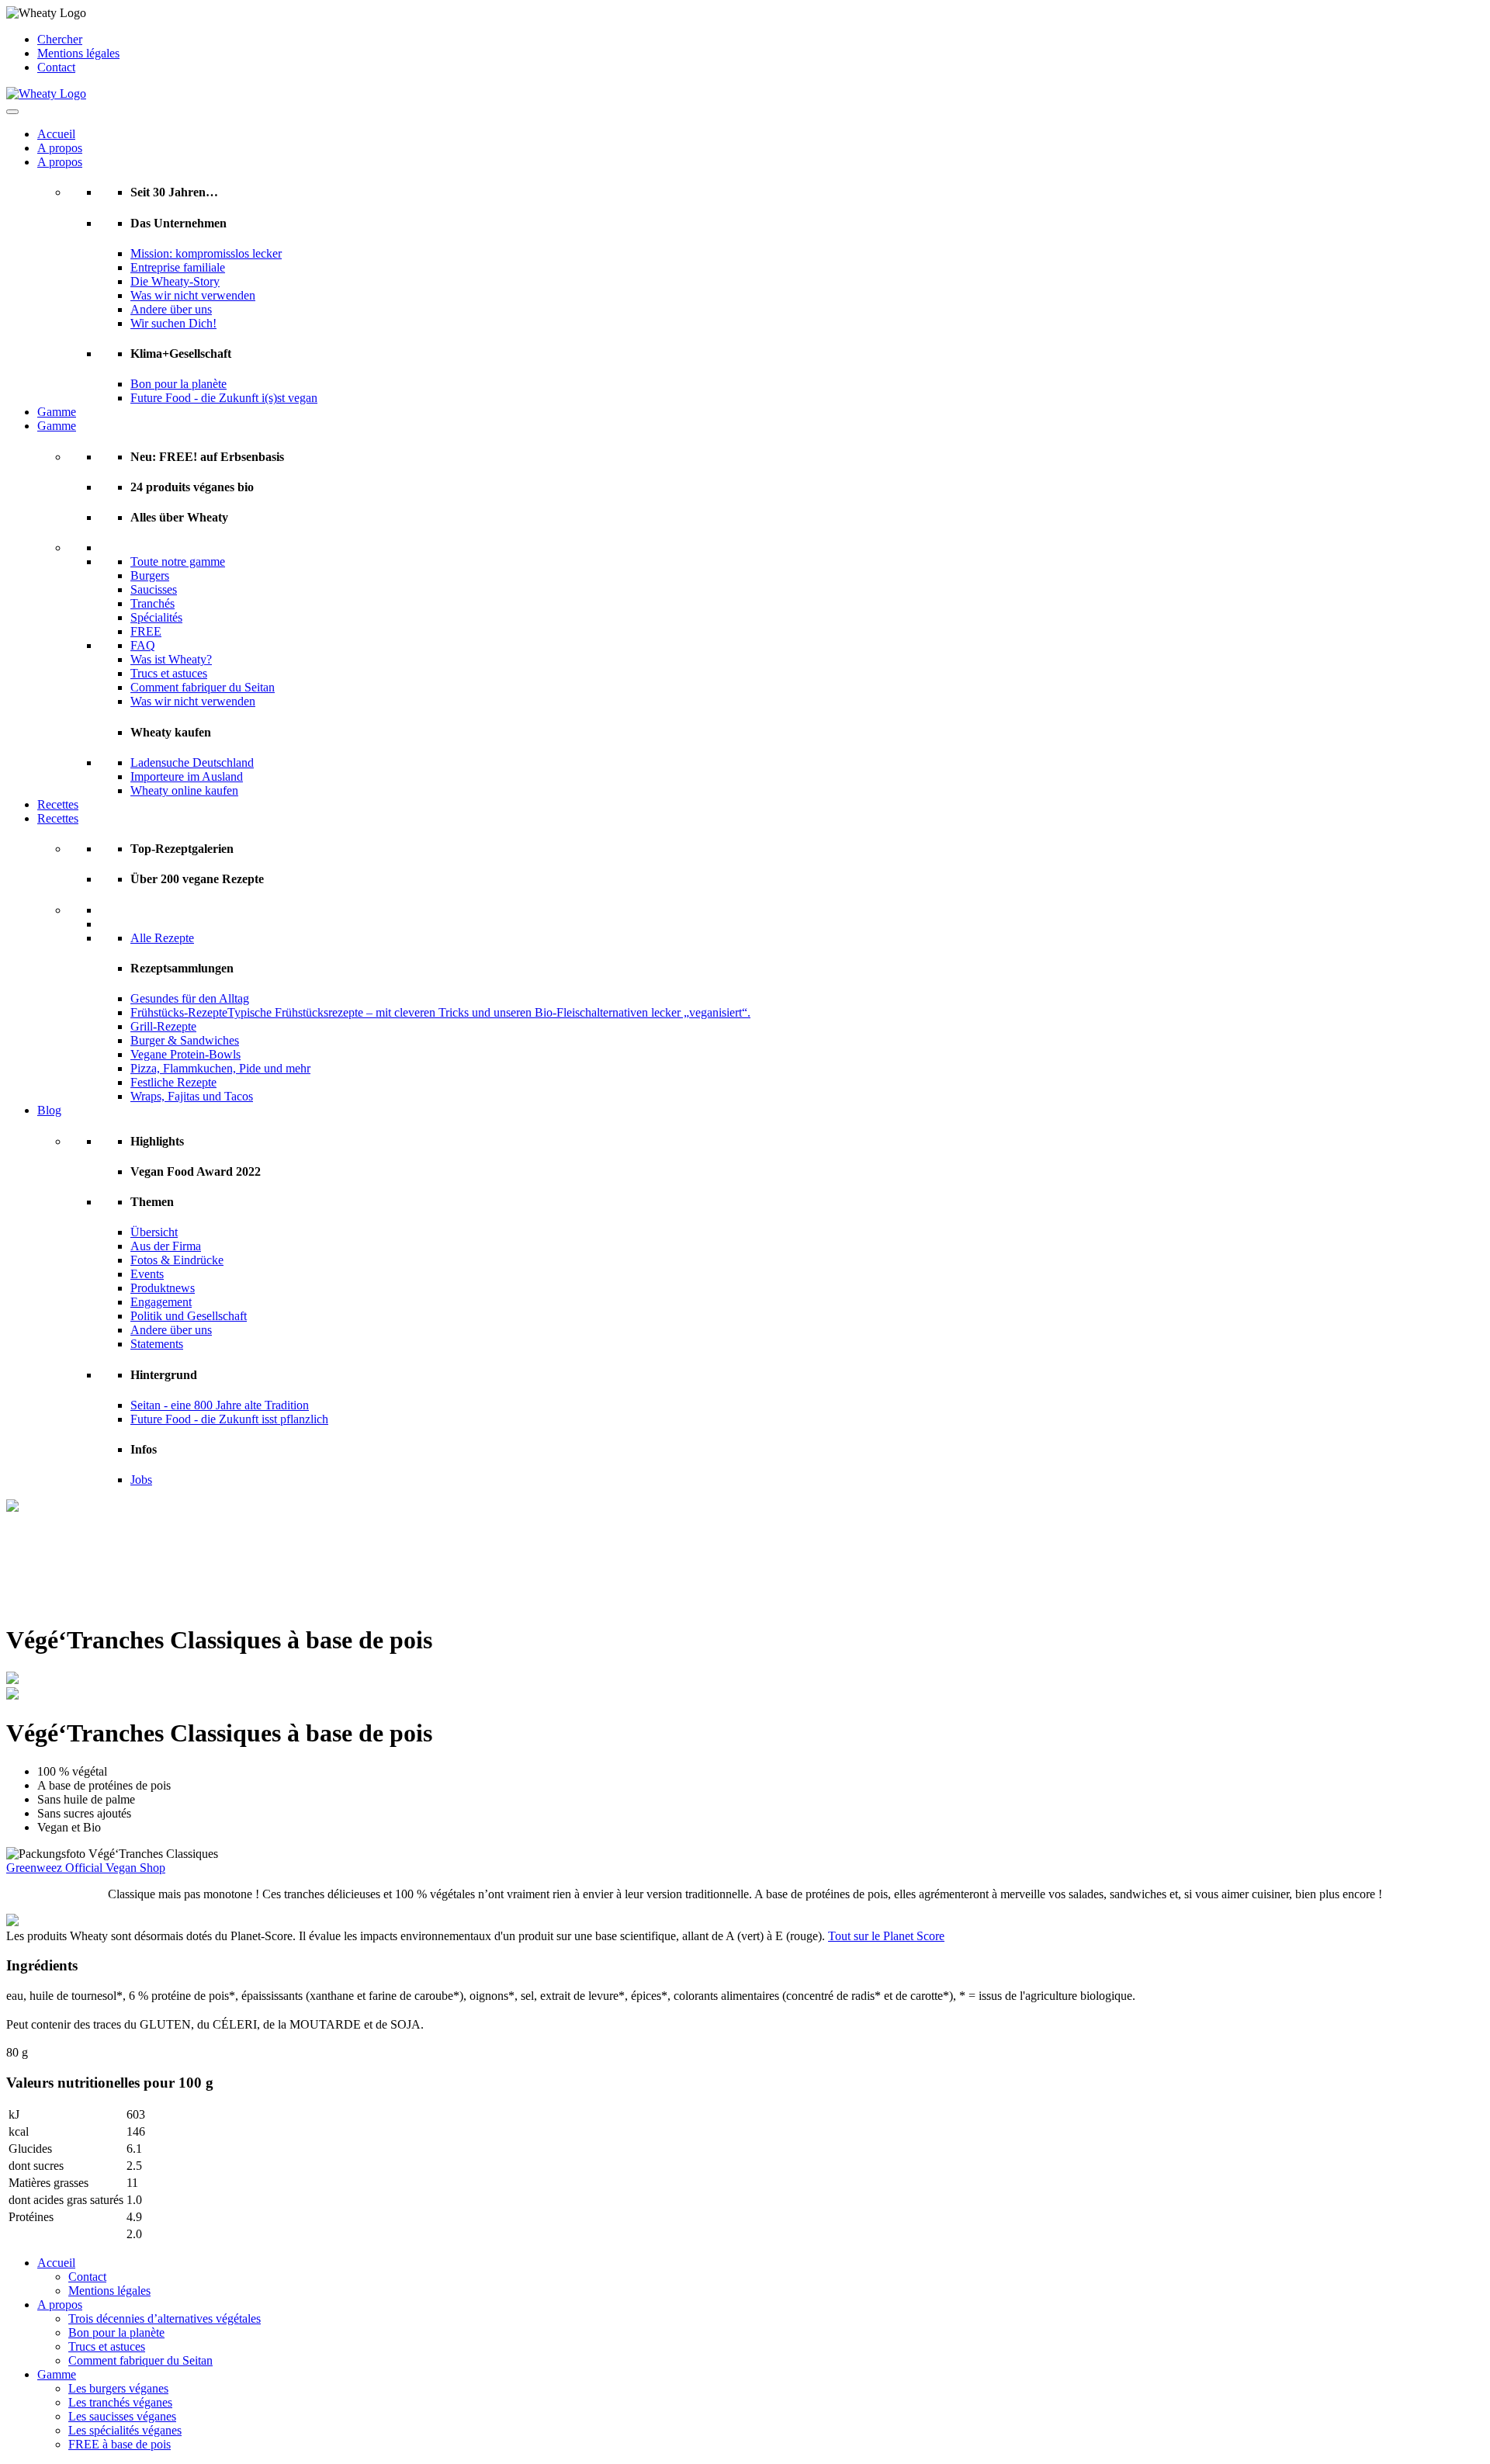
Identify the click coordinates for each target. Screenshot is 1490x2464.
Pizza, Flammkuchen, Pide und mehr (220, 1068)
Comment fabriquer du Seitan (203, 687)
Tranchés (152, 603)
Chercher (60, 39)
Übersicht (154, 1232)
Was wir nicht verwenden (193, 295)
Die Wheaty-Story (175, 281)
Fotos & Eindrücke (177, 1260)
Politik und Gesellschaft (189, 1316)
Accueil (56, 134)
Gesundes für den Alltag (190, 998)
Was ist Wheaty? (171, 659)
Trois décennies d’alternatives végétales (165, 2318)
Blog (49, 1110)
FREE (146, 631)
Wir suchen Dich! (173, 323)
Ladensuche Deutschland (192, 762)
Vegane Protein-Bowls (185, 1054)
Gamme (57, 412)
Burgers (150, 575)
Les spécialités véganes (125, 2430)
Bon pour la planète (178, 384)
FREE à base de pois (120, 2444)
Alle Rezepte (162, 938)
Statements (157, 1344)
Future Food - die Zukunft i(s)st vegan (224, 398)
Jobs (141, 1480)
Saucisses (154, 589)
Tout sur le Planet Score (886, 1936)
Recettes (58, 804)
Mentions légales (78, 53)
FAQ (143, 645)
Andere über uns (171, 309)
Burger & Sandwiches (185, 1040)
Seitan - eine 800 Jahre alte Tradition (220, 1405)
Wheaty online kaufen (184, 790)
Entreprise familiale (178, 267)
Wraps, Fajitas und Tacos (192, 1096)
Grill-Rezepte (163, 1026)
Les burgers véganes (118, 2388)
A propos (60, 148)
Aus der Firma (166, 1246)
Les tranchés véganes (120, 2402)
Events (147, 1274)
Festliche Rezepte (173, 1082)
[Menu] (12, 112)
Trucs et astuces (169, 673)
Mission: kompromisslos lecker (206, 253)
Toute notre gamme (178, 561)
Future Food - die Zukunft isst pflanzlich (229, 1419)
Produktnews (163, 1288)
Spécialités (156, 617)
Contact (56, 67)
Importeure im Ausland (187, 776)
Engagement (161, 1302)
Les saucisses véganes (122, 2416)
